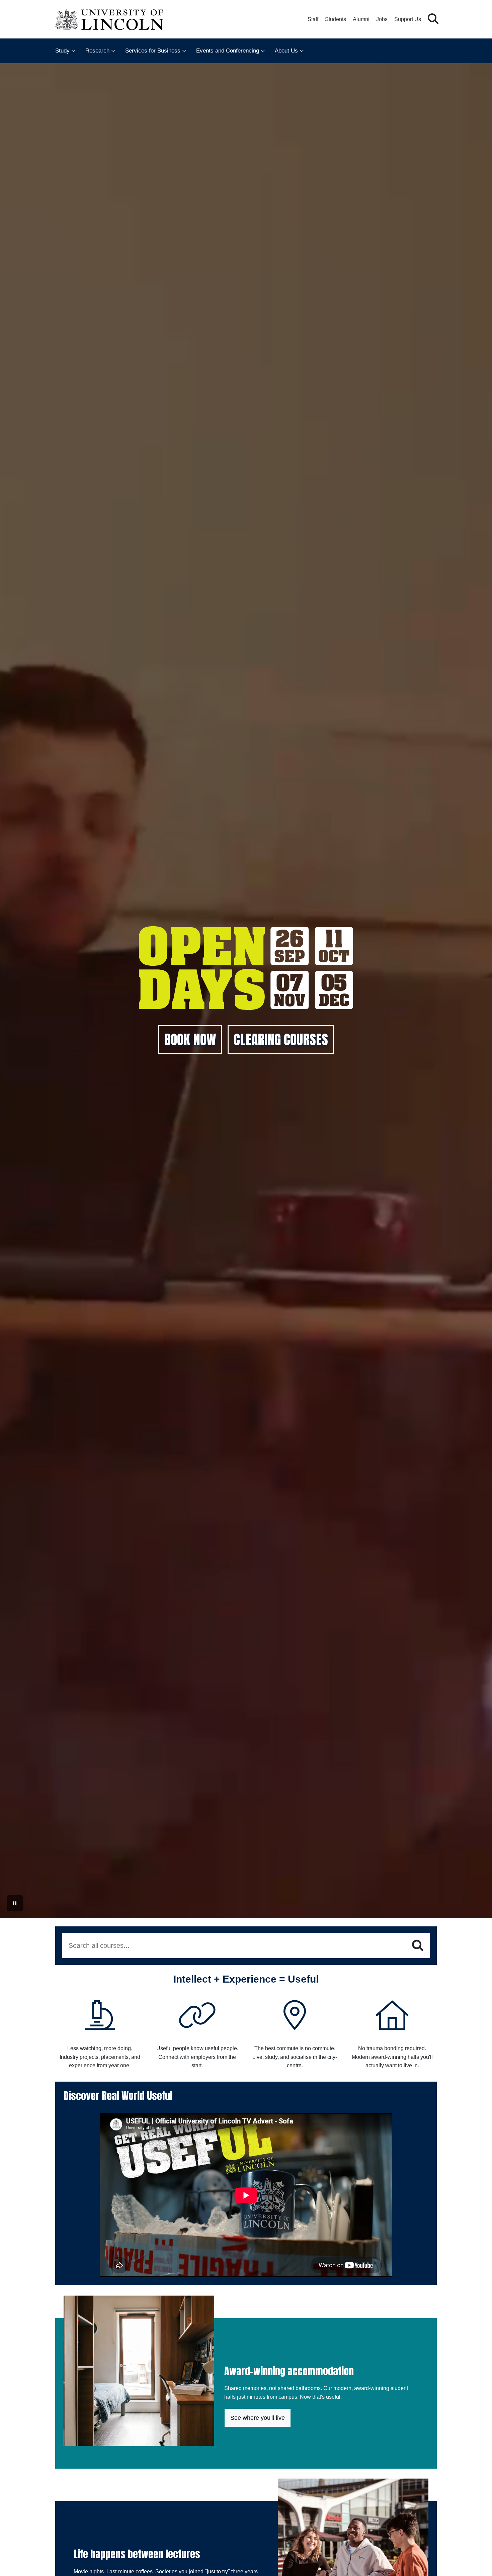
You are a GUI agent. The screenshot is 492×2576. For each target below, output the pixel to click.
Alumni (361, 19)
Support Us (408, 19)
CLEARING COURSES (281, 1040)
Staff (313, 19)
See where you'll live (258, 2418)
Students (336, 19)
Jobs (382, 19)
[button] (433, 19)
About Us (286, 51)
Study (62, 51)
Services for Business (153, 51)
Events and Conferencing (228, 51)
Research (97, 51)
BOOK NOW (190, 1040)
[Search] (418, 1945)
